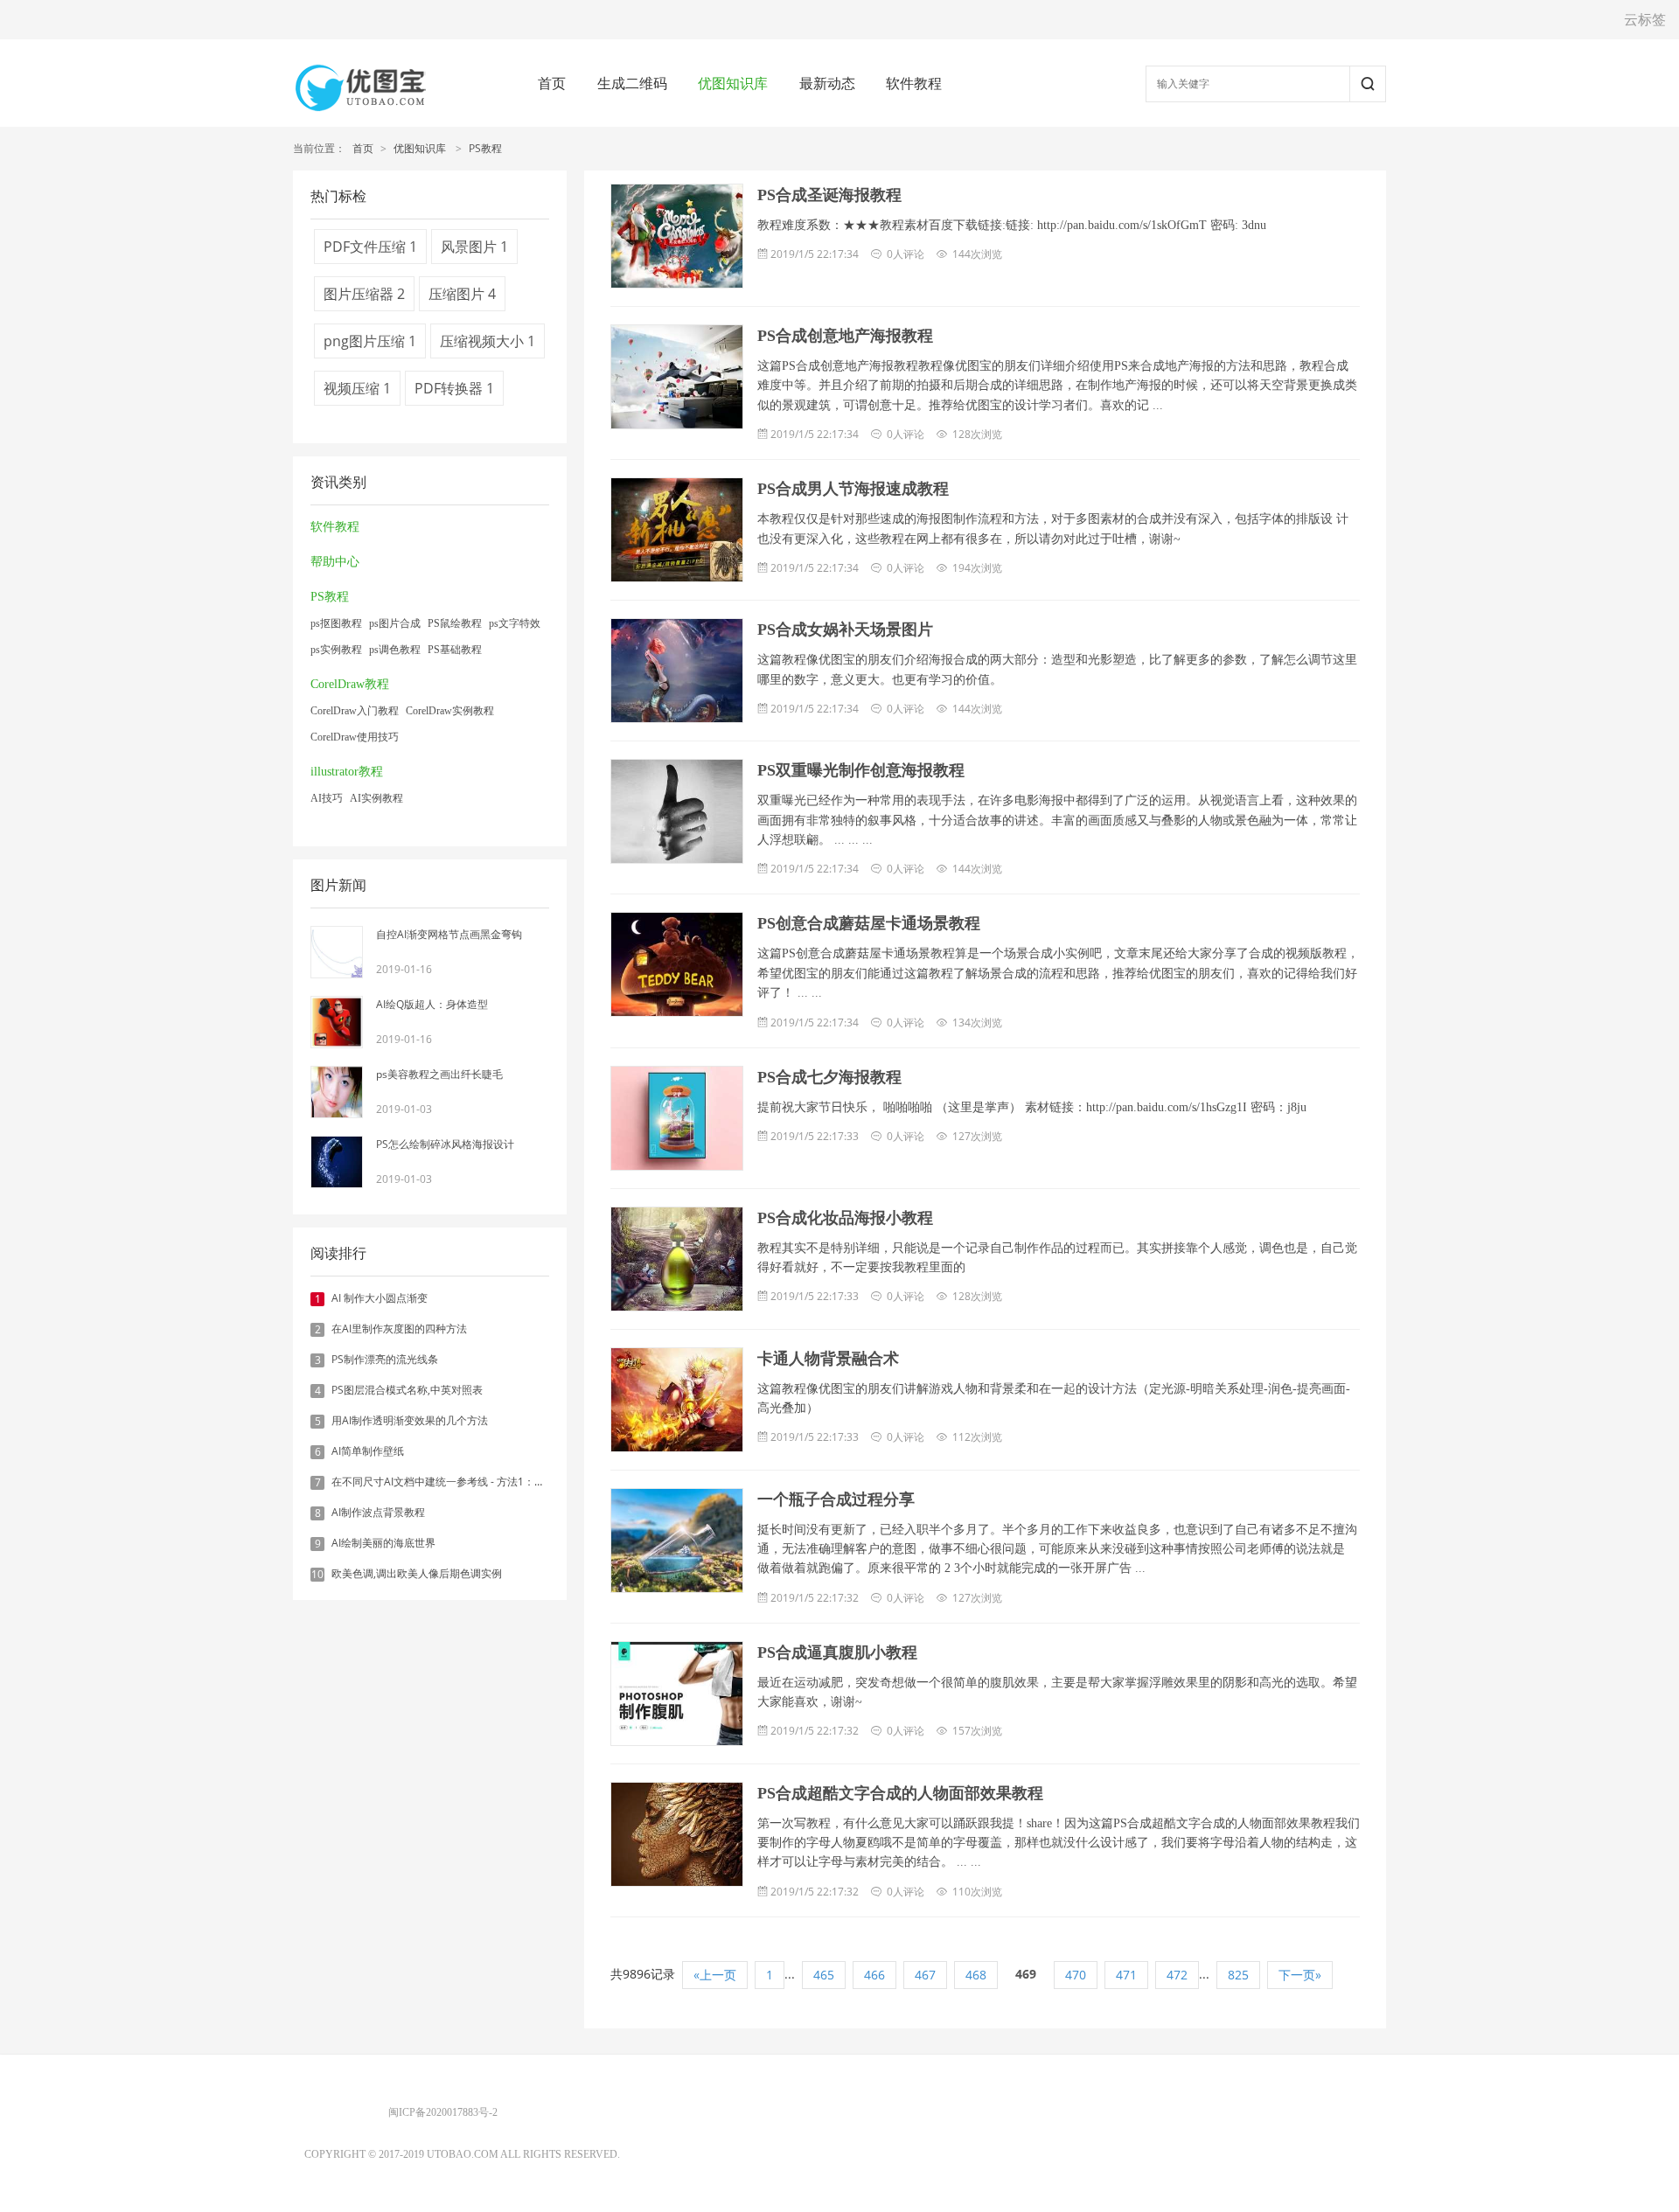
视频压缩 (357, 388)
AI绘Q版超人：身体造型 (432, 1004)
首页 (552, 83)
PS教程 (485, 148)
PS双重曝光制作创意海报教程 (861, 770)
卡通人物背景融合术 (828, 1359)
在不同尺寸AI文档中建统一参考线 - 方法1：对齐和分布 (459, 1482)
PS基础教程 (455, 650)
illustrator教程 (347, 772)
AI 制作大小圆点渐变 (380, 1298)
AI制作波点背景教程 (378, 1512)
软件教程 (914, 83)
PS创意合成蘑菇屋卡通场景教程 (869, 923)
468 (976, 1975)
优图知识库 (733, 83)
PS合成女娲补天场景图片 (845, 630)
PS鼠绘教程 (455, 623)
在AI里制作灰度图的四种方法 (399, 1329)
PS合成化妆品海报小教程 (845, 1218)
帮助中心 (335, 562)
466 (874, 1975)
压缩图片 (462, 294)
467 (925, 1975)
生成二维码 (632, 83)
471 (1126, 1975)
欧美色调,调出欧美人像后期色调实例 (417, 1573)
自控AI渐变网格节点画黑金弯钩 (449, 934)
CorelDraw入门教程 (355, 711)
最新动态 (827, 83)
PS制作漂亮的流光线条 (385, 1359)
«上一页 (715, 1975)
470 (1076, 1975)
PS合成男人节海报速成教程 (853, 489)
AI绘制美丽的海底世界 (383, 1543)
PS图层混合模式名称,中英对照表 (407, 1390)
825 (1238, 1975)
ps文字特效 (515, 623)
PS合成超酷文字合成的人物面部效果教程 (900, 1793)
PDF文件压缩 (370, 247)
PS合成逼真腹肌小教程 (837, 1652)
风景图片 (474, 247)
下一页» (1300, 1975)
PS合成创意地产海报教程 (845, 336)
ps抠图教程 (336, 623)
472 (1177, 1975)
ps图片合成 (395, 623)
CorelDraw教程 (350, 684)
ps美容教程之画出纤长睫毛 (439, 1074)
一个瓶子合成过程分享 (836, 1499)
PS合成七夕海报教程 (829, 1077)
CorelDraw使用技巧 (355, 737)
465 (824, 1975)
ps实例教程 (336, 650)
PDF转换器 (454, 388)
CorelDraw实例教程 (450, 711)
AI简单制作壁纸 (368, 1451)
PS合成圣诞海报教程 (829, 195)
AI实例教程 (376, 798)
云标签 (1645, 19)
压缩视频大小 (488, 341)
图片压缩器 (364, 294)
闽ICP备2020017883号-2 (443, 2112)
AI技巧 (327, 798)
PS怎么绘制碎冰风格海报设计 (445, 1144)
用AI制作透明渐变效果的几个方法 (410, 1420)
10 (317, 1575)
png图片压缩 (370, 341)
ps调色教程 (395, 650)
